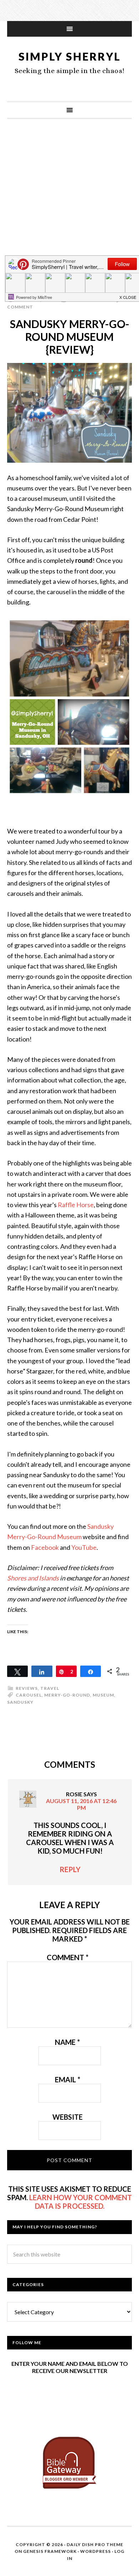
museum (103, 1695)
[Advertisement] (69, 203)
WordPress (96, 2551)
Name (67, 2042)
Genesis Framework (50, 2551)
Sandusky (20, 1702)
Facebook (45, 1547)
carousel (29, 1695)
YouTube (84, 1547)
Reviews (27, 1688)
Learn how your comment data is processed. (81, 2202)
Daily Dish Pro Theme (95, 2544)
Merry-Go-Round (67, 1695)
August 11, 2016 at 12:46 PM (81, 1804)
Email (68, 2079)
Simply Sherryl (70, 56)
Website (68, 2117)
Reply (70, 1869)
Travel (50, 1688)
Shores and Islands (33, 1578)
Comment (68, 1957)
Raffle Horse (76, 1205)
